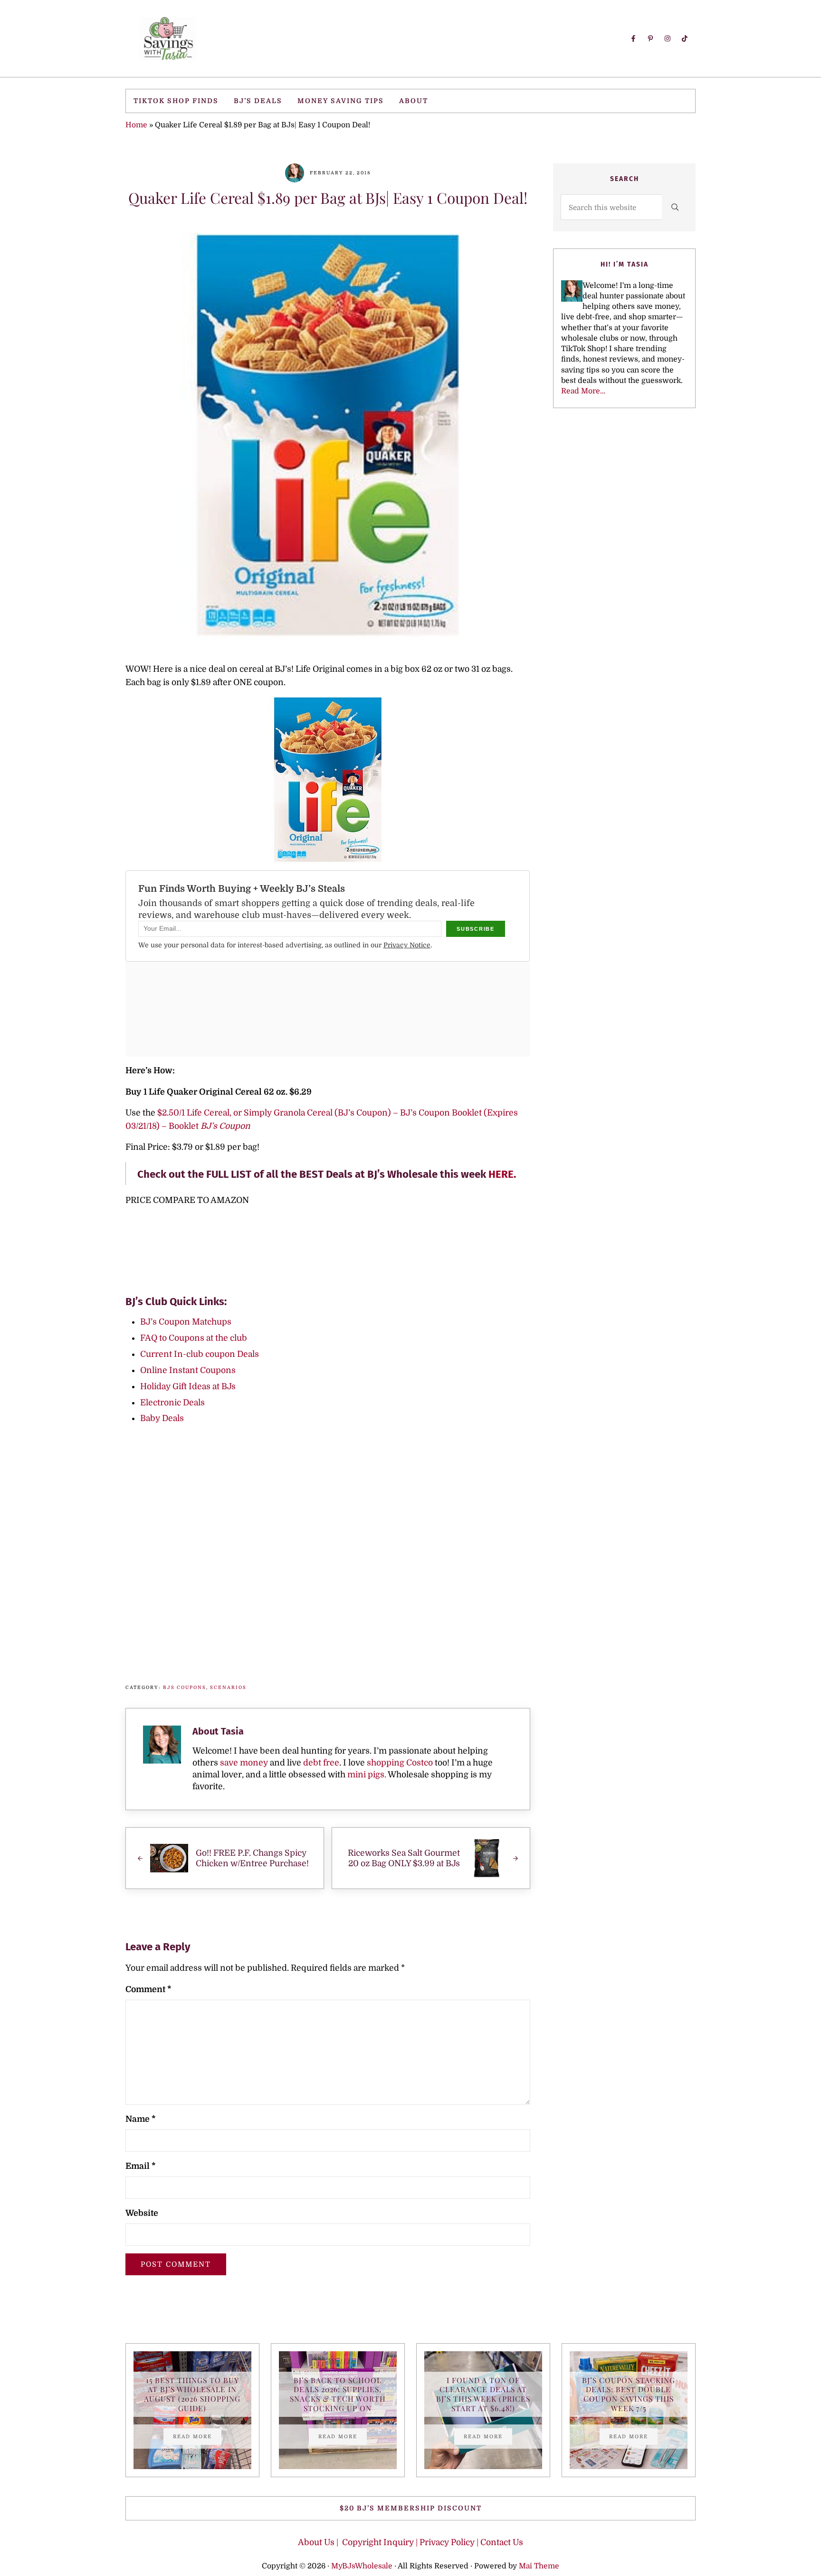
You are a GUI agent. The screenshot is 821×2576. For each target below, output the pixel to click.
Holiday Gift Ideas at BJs (188, 1386)
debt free (321, 1763)
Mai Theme (539, 2566)
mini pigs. (367, 1775)
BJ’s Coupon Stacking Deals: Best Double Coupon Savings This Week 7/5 (629, 2394)
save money (244, 1763)
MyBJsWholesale (362, 2566)
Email (140, 2166)
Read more (197, 2437)
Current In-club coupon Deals (200, 1354)
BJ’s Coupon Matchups (186, 1322)
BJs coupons (185, 1687)
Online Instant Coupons (188, 1370)
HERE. (503, 1174)
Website (142, 2213)
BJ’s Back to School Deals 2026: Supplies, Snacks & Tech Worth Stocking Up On (338, 2394)
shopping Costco (399, 1763)
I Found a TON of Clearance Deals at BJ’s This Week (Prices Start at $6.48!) (483, 2394)
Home (136, 125)
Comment (148, 1989)
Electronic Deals (172, 1402)
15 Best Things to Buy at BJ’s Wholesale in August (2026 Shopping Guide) (192, 2394)
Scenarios (228, 1687)
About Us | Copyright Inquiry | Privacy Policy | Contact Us (410, 2542)
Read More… (583, 391)
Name (140, 2119)
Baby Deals (162, 1418)
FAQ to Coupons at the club (194, 1338)
